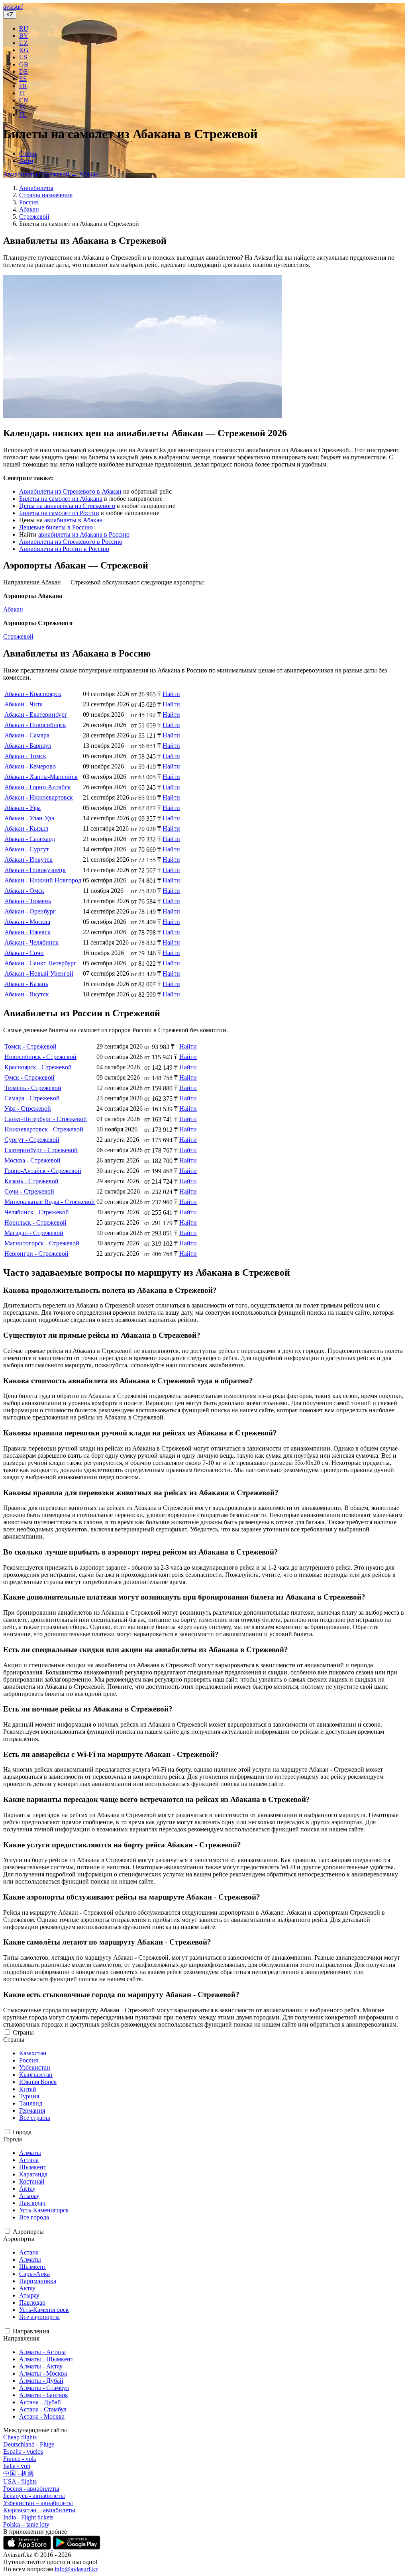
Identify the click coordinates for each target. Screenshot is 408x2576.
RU (24, 28)
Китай (28, 2089)
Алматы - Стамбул (44, 2388)
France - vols (20, 2459)
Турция (29, 2096)
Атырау (29, 2196)
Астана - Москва (42, 2416)
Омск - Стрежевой (29, 1077)
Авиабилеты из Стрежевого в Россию (71, 542)
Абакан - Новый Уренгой (39, 973)
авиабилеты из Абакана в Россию (84, 534)
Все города (34, 2217)
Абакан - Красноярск (33, 694)
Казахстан (33, 2053)
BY (24, 36)
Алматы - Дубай (41, 2381)
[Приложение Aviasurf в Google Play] (76, 2548)
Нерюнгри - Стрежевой (36, 1254)
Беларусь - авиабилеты (34, 2496)
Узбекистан (35, 2067)
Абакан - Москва (27, 922)
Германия (32, 2110)
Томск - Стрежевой (30, 1046)
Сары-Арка (34, 2274)
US (23, 57)
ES (23, 79)
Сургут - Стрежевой (32, 1140)
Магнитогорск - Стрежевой (42, 1243)
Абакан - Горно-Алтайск (38, 787)
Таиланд (31, 2103)
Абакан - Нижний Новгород (43, 880)
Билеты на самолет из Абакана (61, 499)
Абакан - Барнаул (28, 746)
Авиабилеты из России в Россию (64, 549)
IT (22, 93)
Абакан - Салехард (30, 839)
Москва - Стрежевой (32, 1160)
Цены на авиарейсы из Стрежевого (67, 506)
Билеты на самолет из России (59, 513)
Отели (28, 154)
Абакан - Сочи (24, 953)
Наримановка (38, 2281)
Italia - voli (17, 2466)
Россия (28, 202)
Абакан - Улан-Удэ (29, 818)
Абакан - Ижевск (27, 932)
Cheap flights (20, 2437)
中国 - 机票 (19, 2473)
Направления (31, 2331)
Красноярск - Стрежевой (38, 1067)
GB (24, 64)
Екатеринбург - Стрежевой (41, 1150)
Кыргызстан (36, 2075)
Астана (29, 2160)
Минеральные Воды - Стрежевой (50, 1202)
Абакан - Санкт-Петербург (40, 963)
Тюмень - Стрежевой (33, 1088)
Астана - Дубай (40, 2402)
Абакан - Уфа (23, 808)
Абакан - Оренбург (30, 911)
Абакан (29, 209)
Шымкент (33, 2167)
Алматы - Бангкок (44, 2395)
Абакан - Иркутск (28, 860)
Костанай (32, 2181)
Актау (27, 2189)
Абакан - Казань (26, 984)
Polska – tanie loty (26, 2524)
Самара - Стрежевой (32, 1098)
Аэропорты (28, 2232)
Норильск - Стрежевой (35, 1222)
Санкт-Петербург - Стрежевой (46, 1119)
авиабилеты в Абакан (74, 520)
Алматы (30, 2153)
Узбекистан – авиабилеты (38, 2503)
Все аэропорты (39, 2317)
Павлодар (32, 2203)
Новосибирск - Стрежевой (40, 1057)
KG (24, 50)
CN (24, 100)
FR (23, 86)
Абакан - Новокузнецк (35, 870)
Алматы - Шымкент (46, 2359)
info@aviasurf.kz (76, 2569)
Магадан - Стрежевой (34, 1233)
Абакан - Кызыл (26, 828)
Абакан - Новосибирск (35, 725)
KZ (10, 15)
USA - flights (20, 2481)
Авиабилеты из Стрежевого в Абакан (70, 491)
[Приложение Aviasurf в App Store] (28, 2548)
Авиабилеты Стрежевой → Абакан (51, 174)
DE (24, 72)
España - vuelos (23, 2452)
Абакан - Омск (24, 891)
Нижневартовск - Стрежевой (44, 1129)
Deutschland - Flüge (29, 2444)
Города (22, 2132)
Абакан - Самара (27, 735)
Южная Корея (38, 2082)
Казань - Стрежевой (31, 1181)
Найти (171, 694)
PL (23, 115)
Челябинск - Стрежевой (37, 1212)
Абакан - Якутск (27, 994)
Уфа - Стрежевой (28, 1109)
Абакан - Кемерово (30, 766)
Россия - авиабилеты (31, 2489)
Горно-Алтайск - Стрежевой (43, 1171)
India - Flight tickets (28, 2517)
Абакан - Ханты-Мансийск (41, 777)
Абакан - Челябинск (31, 942)
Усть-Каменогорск (44, 2210)
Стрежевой (34, 217)
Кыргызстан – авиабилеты (39, 2510)
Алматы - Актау (41, 2366)
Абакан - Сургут (27, 849)
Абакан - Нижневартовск (39, 797)
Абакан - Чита (24, 704)
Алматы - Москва (43, 2373)
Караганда (33, 2174)
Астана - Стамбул (43, 2409)
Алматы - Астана (42, 2352)
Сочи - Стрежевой (29, 1191)
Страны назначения (46, 195)
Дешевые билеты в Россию (56, 527)
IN (23, 107)
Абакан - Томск (25, 756)
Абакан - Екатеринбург (36, 715)
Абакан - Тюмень (28, 901)
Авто (26, 161)
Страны (23, 2032)
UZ (24, 43)
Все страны (35, 2118)
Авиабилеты (36, 188)
